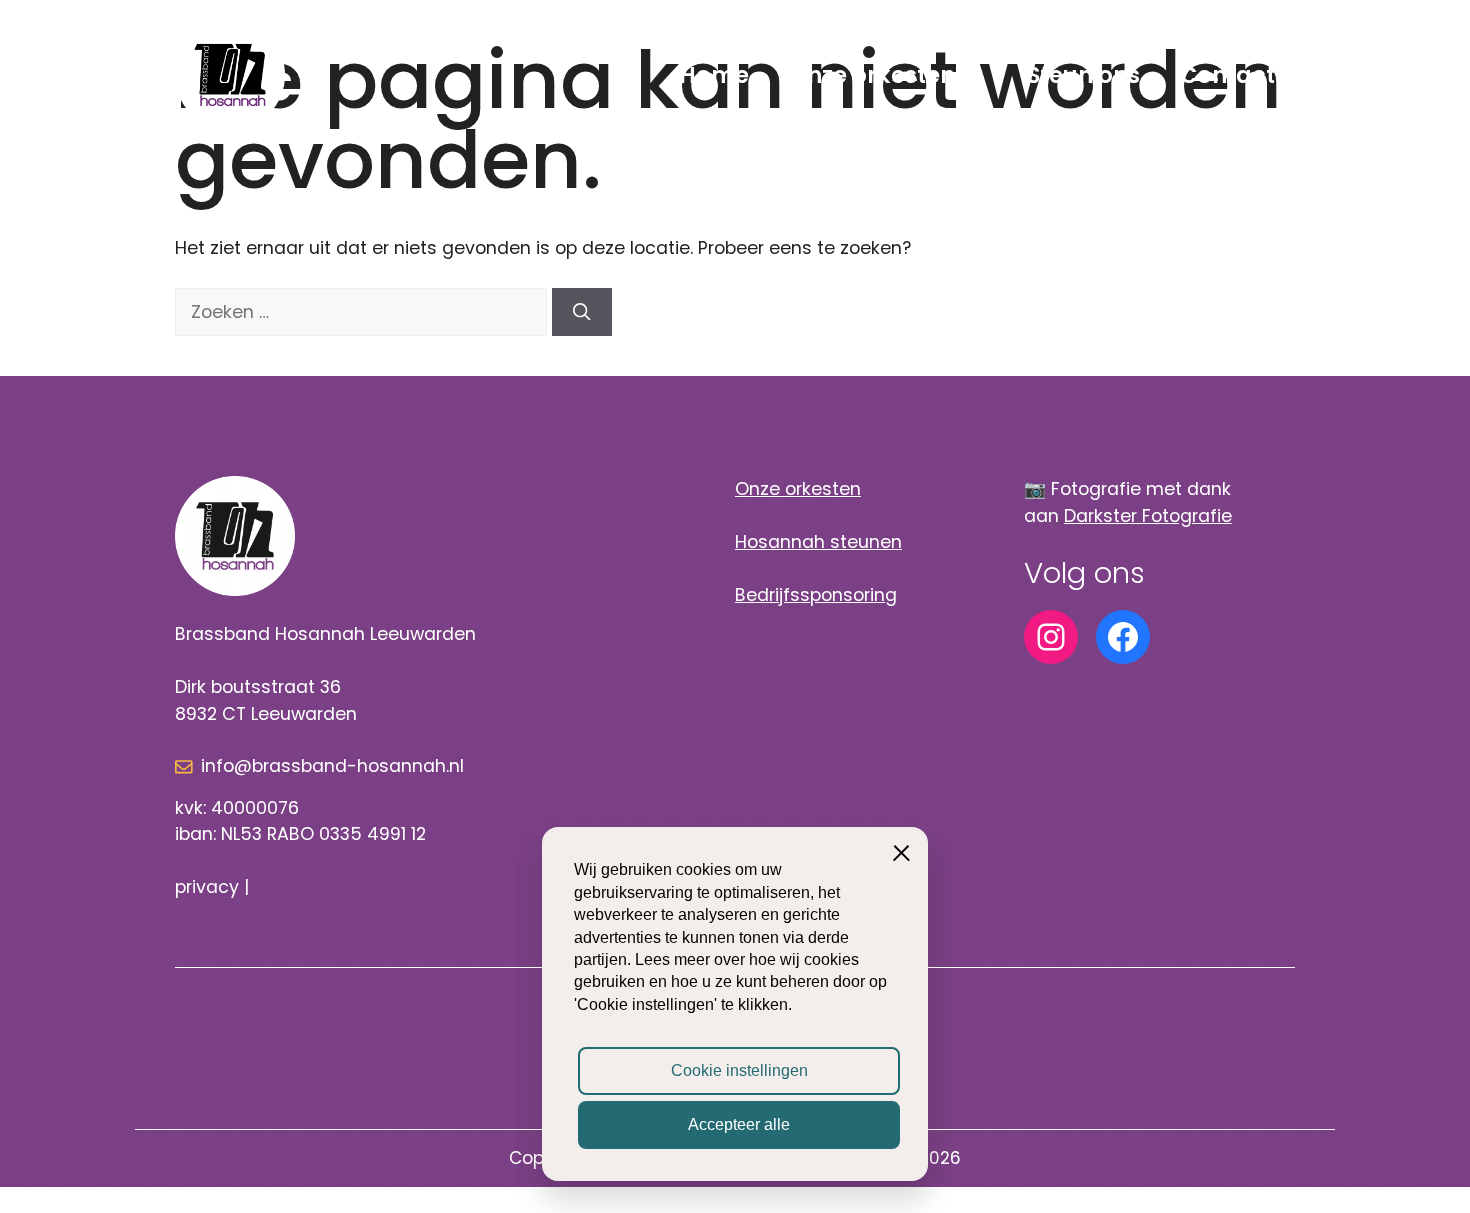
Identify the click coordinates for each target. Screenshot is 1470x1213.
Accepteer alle (739, 1124)
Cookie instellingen (739, 1070)
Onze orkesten (872, 75)
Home (714, 75)
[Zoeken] (582, 312)
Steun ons (1083, 75)
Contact (1227, 75)
